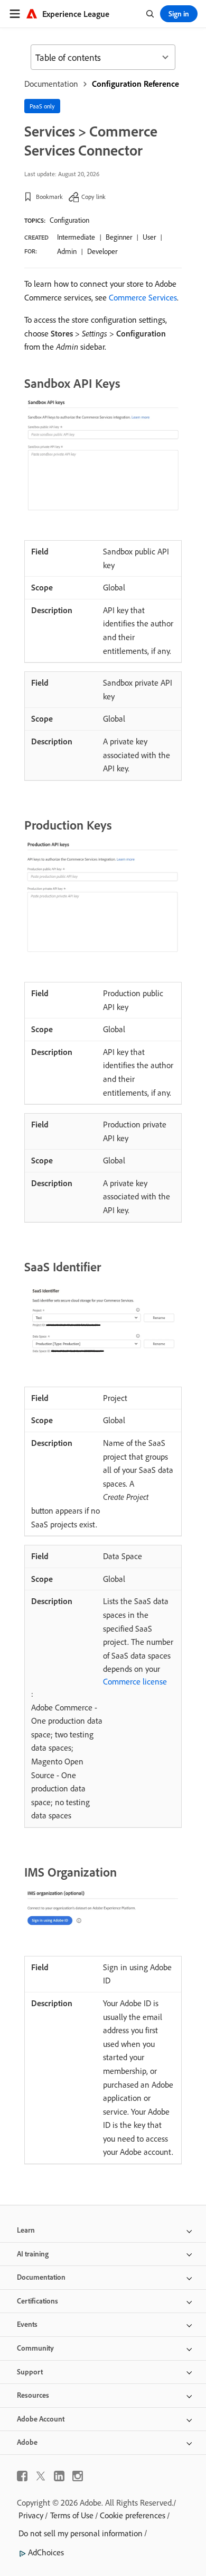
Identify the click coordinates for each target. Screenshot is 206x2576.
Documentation (51, 84)
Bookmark (49, 197)
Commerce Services (143, 297)
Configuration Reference (135, 84)
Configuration (69, 220)
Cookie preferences (133, 2515)
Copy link (93, 197)
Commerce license (135, 1681)
